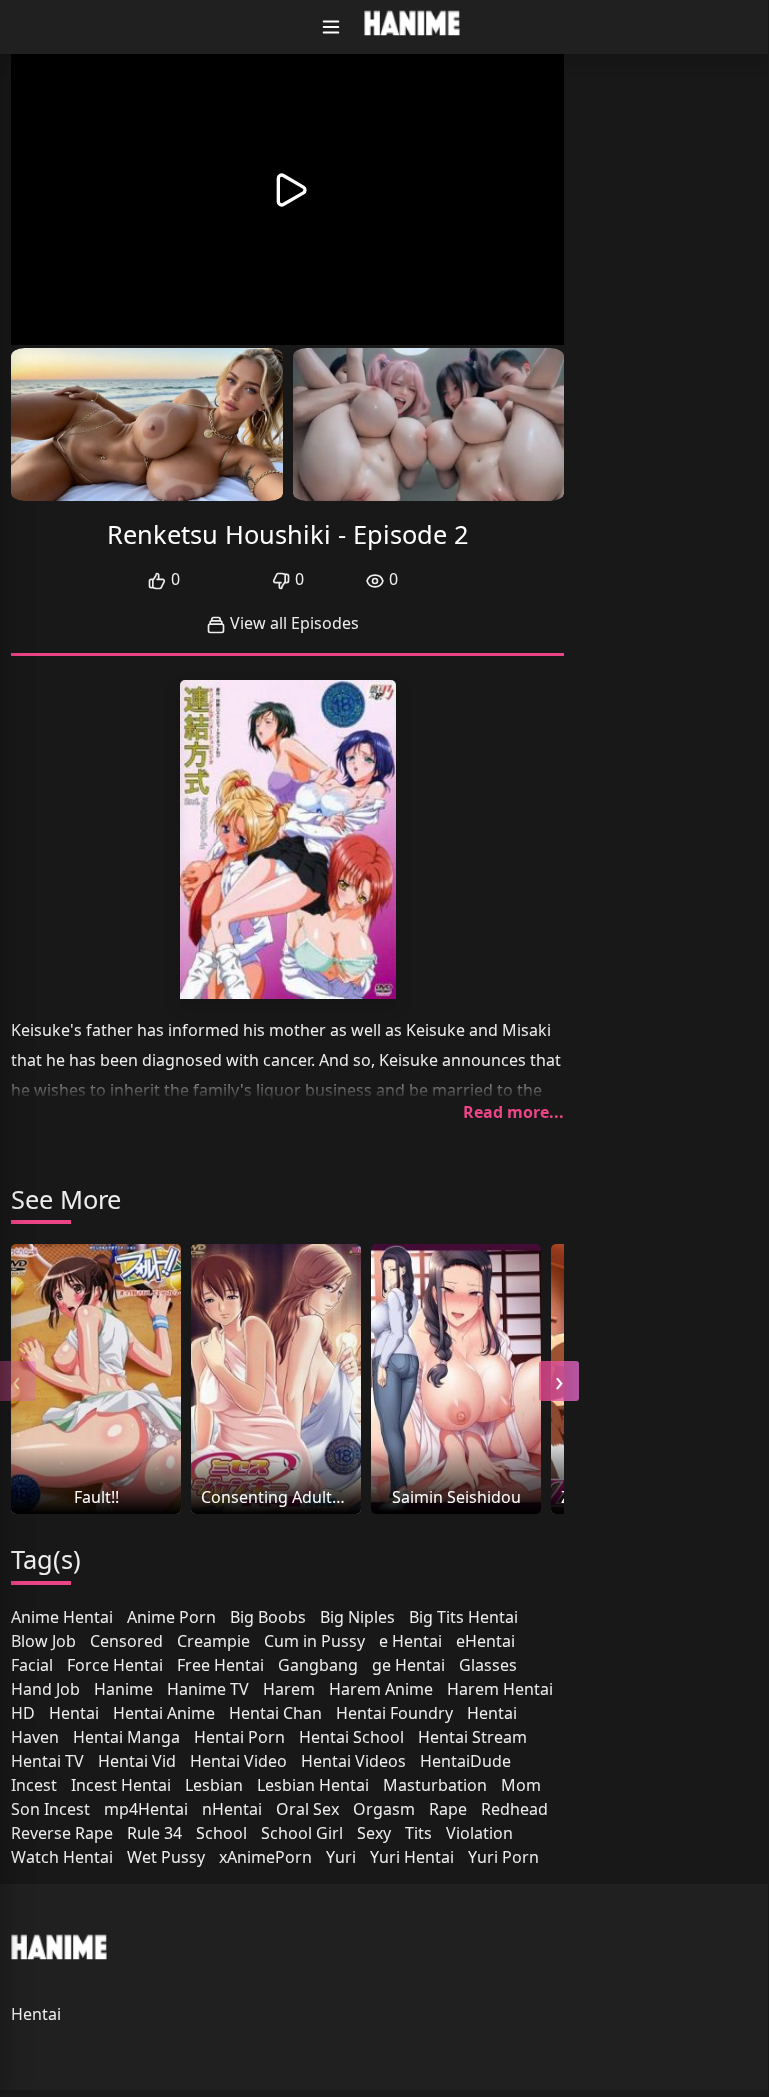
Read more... (513, 1112)
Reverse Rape (62, 1833)
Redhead (514, 1809)
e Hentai (410, 1641)
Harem (289, 1689)
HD (23, 1713)
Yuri (341, 1857)
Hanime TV (208, 1689)
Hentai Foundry (394, 1713)
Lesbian (214, 1785)
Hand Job (45, 1689)
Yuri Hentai (412, 1857)
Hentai (74, 1713)
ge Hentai (408, 1665)
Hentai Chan (275, 1713)
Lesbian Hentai (313, 1785)
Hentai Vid (137, 1761)
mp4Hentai (146, 1809)
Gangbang (318, 1665)
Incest (34, 1785)
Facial (32, 1665)
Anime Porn (171, 1617)
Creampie (213, 1641)
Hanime (123, 1689)
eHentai (485, 1641)
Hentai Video (238, 1761)
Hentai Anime (164, 1713)
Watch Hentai (62, 1857)
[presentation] (559, 1381)
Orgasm (384, 1809)
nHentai (232, 1809)
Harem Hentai (500, 1689)
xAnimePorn (265, 1857)
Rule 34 (154, 1833)
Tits (418, 1833)
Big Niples (357, 1617)
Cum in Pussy (314, 1641)
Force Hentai (115, 1665)
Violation (479, 1833)
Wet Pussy (166, 1857)
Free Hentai (220, 1665)
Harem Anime (381, 1689)
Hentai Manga (126, 1737)
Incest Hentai (121, 1785)
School (221, 1833)
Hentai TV (47, 1761)
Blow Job (43, 1641)
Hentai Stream (472, 1737)
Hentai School (351, 1737)
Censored (126, 1641)
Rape (448, 1809)
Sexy (374, 1833)
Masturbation (435, 1785)
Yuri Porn (503, 1857)
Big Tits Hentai (463, 1617)
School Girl (302, 1833)
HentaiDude (465, 1761)
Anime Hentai (62, 1617)
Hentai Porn (239, 1737)
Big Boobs (268, 1617)
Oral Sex (307, 1809)
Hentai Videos (353, 1761)
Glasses (488, 1665)
